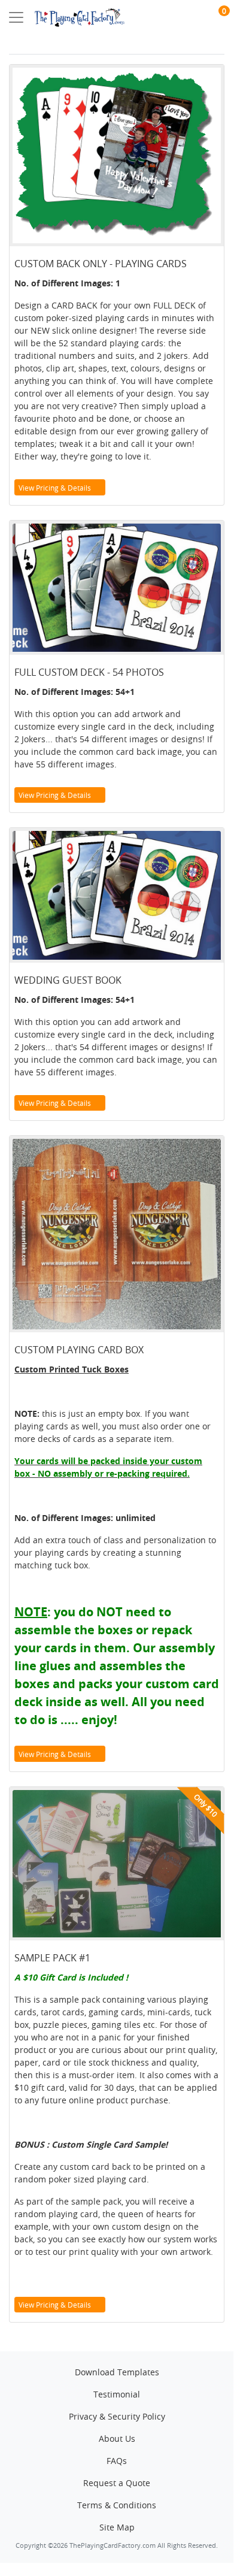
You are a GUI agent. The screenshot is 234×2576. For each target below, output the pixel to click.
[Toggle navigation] (16, 17)
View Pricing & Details (56, 488)
